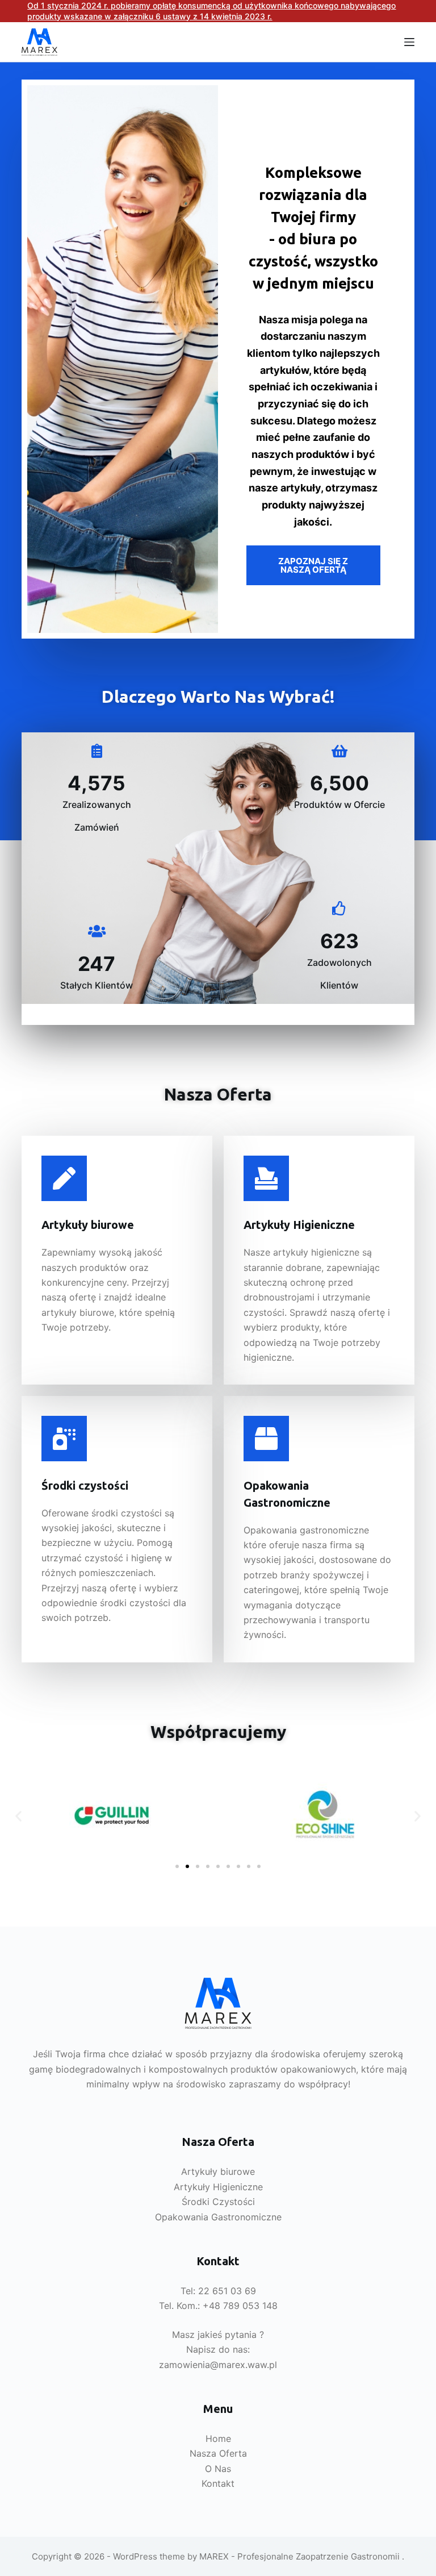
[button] (18, 1816)
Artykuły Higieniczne (218, 2187)
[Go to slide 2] (187, 1866)
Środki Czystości (218, 2202)
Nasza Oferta (218, 2453)
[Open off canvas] (409, 42)
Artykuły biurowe (218, 2171)
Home (218, 2439)
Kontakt (218, 2483)
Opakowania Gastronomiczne (218, 2217)
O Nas (218, 2469)
